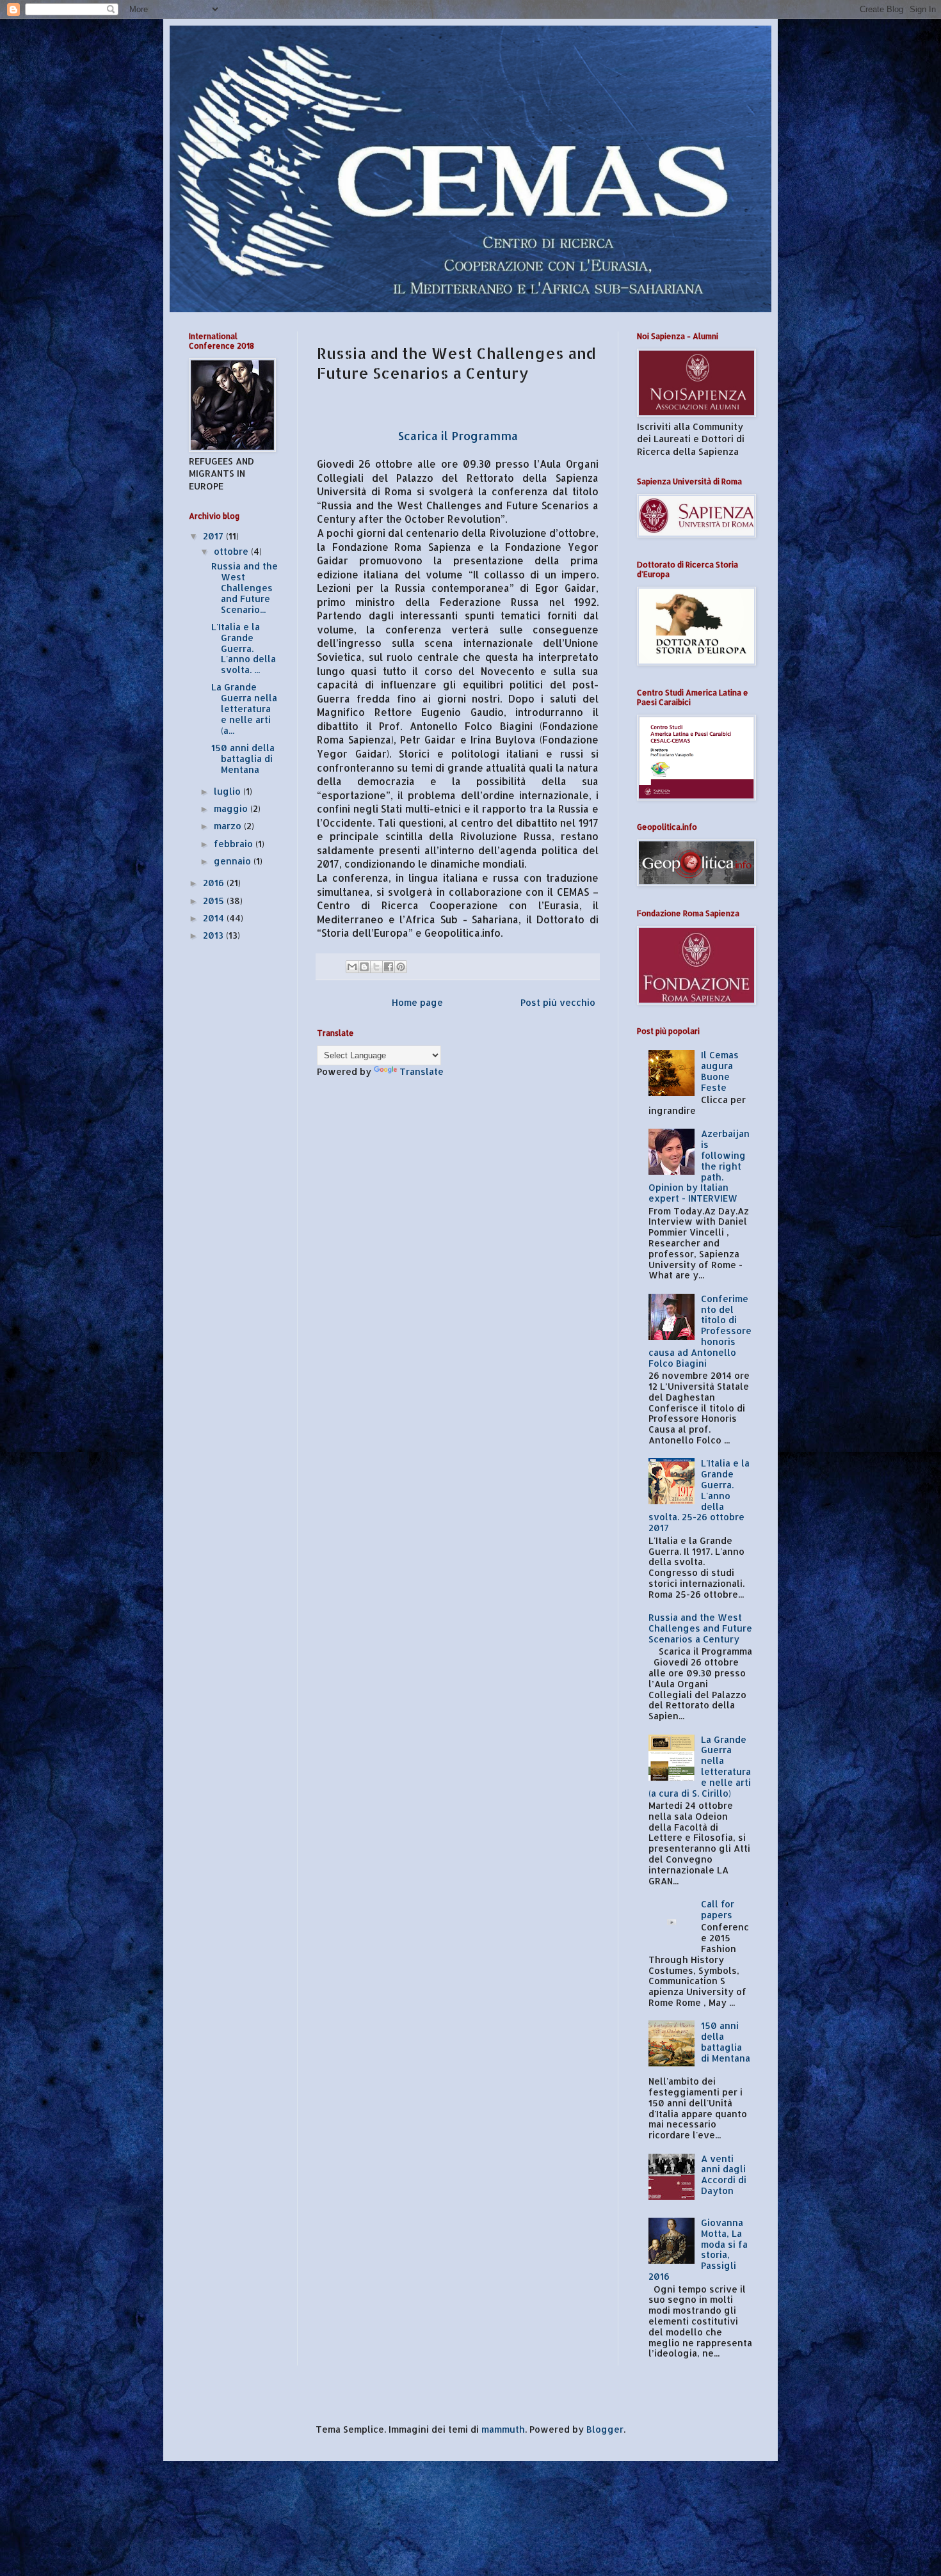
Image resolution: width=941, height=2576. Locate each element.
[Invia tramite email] (352, 967)
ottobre (232, 551)
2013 (214, 935)
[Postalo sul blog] (364, 967)
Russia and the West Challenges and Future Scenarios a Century (700, 1628)
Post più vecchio (558, 1002)
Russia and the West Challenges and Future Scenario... (245, 587)
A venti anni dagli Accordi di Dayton (724, 2174)
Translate (422, 1071)
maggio (232, 808)
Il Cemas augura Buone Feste (720, 1071)
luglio (229, 791)
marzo (229, 826)
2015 (215, 901)
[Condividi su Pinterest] (401, 967)
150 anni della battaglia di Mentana (243, 759)
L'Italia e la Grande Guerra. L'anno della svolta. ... (244, 648)
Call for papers (718, 1909)
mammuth (503, 2429)
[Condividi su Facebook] (389, 967)
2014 (215, 918)
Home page (417, 1002)
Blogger (605, 2429)
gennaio (234, 861)
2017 (214, 536)
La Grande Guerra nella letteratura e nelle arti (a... (244, 708)
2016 (215, 883)
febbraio (235, 844)
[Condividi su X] (376, 967)
